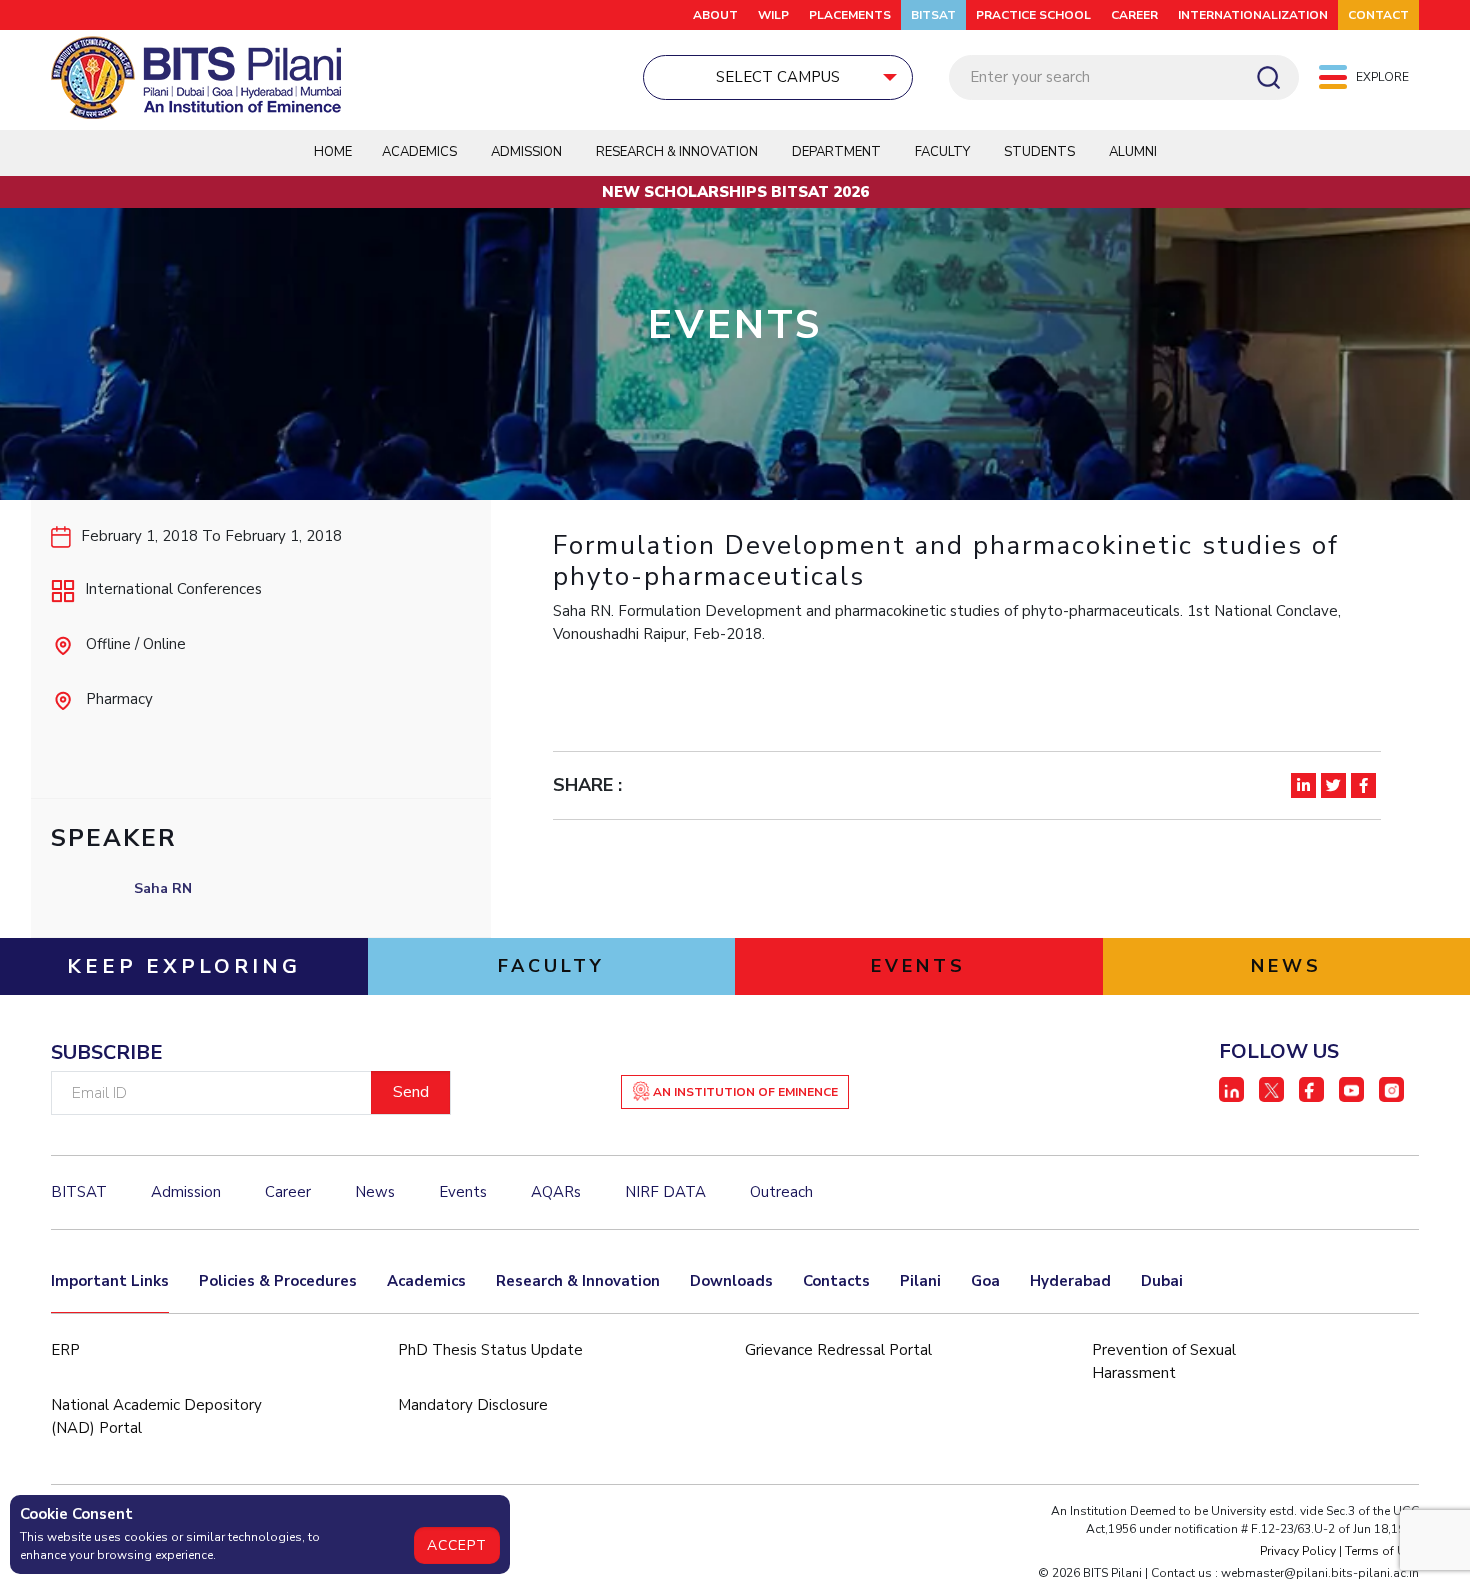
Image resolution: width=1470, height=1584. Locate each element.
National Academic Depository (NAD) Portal (156, 1416)
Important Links (110, 1281)
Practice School (1033, 15)
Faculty (942, 152)
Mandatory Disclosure (473, 1405)
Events (463, 1192)
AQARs (556, 1192)
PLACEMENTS (850, 15)
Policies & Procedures (278, 1281)
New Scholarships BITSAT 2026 (735, 192)
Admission (526, 152)
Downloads (731, 1281)
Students (1039, 152)
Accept (457, 1545)
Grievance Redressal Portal (838, 1350)
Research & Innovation (578, 1281)
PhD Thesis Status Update (490, 1350)
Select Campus (778, 77)
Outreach (781, 1192)
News (375, 1192)
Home (333, 152)
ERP (65, 1350)
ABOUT (715, 15)
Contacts (836, 1281)
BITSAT (933, 15)
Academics (426, 1281)
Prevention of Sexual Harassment (1164, 1361)
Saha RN (163, 888)
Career (1134, 15)
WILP (773, 15)
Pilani (920, 1281)
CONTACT (1378, 15)
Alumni (1133, 152)
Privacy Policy (1298, 1551)
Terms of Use (1382, 1551)
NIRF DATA (665, 1192)
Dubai (1162, 1281)
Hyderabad (1070, 1281)
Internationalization (1253, 15)
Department (836, 152)
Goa (985, 1281)
